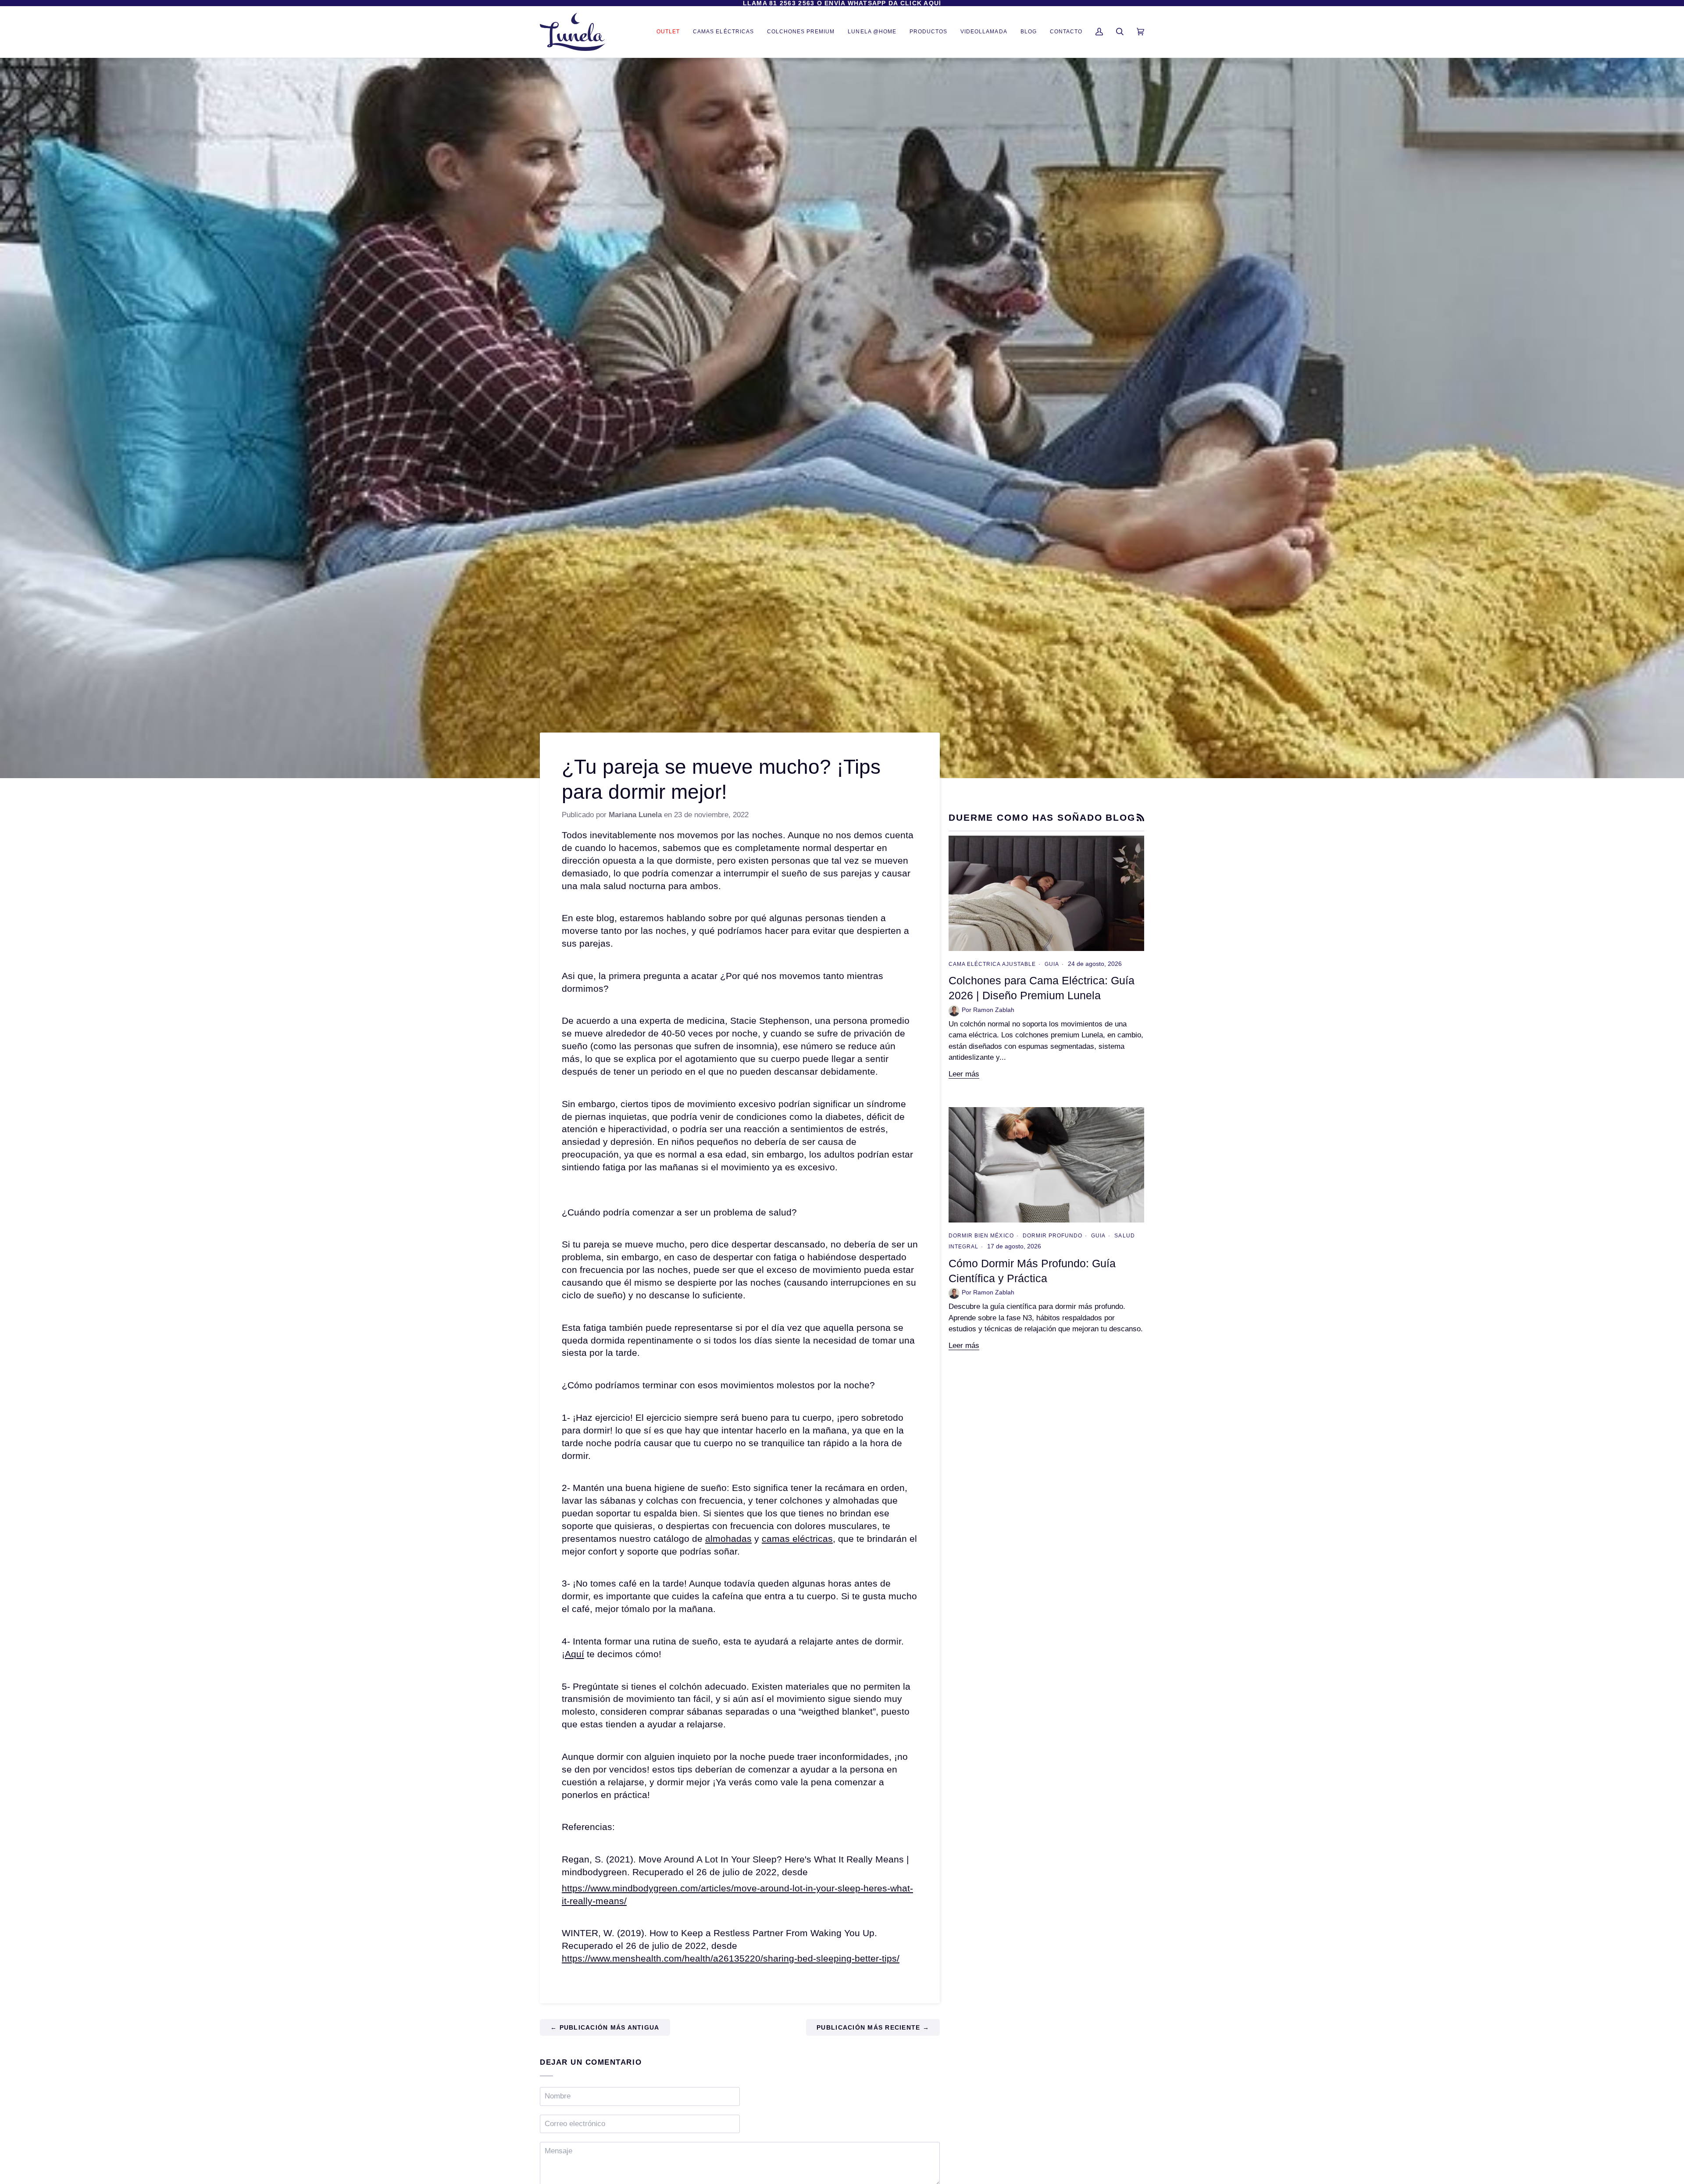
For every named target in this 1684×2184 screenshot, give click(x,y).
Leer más (964, 1074)
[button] (928, 32)
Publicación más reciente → (873, 2027)
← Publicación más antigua (605, 2027)
